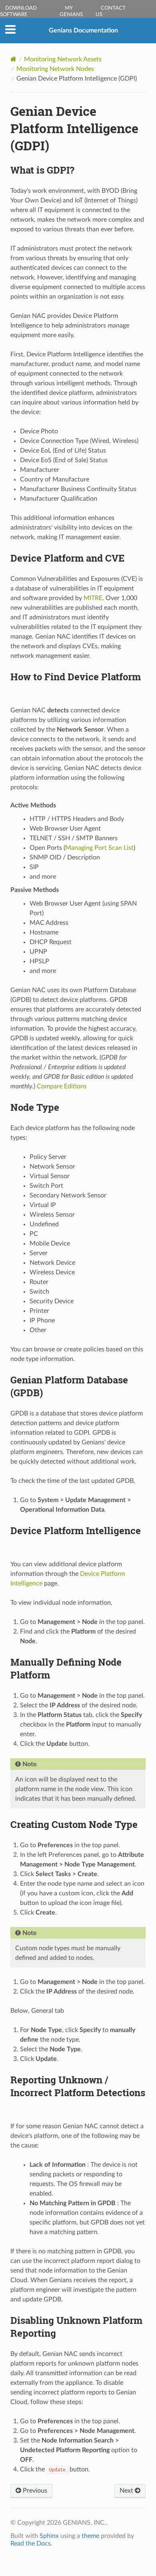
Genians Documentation (83, 30)
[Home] (13, 59)
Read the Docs (31, 2544)
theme (90, 2536)
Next (127, 2491)
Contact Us (111, 11)
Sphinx (49, 2536)
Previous (34, 2491)
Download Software (18, 11)
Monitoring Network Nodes (55, 69)
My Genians (71, 11)
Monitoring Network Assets (63, 59)
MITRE (93, 598)
